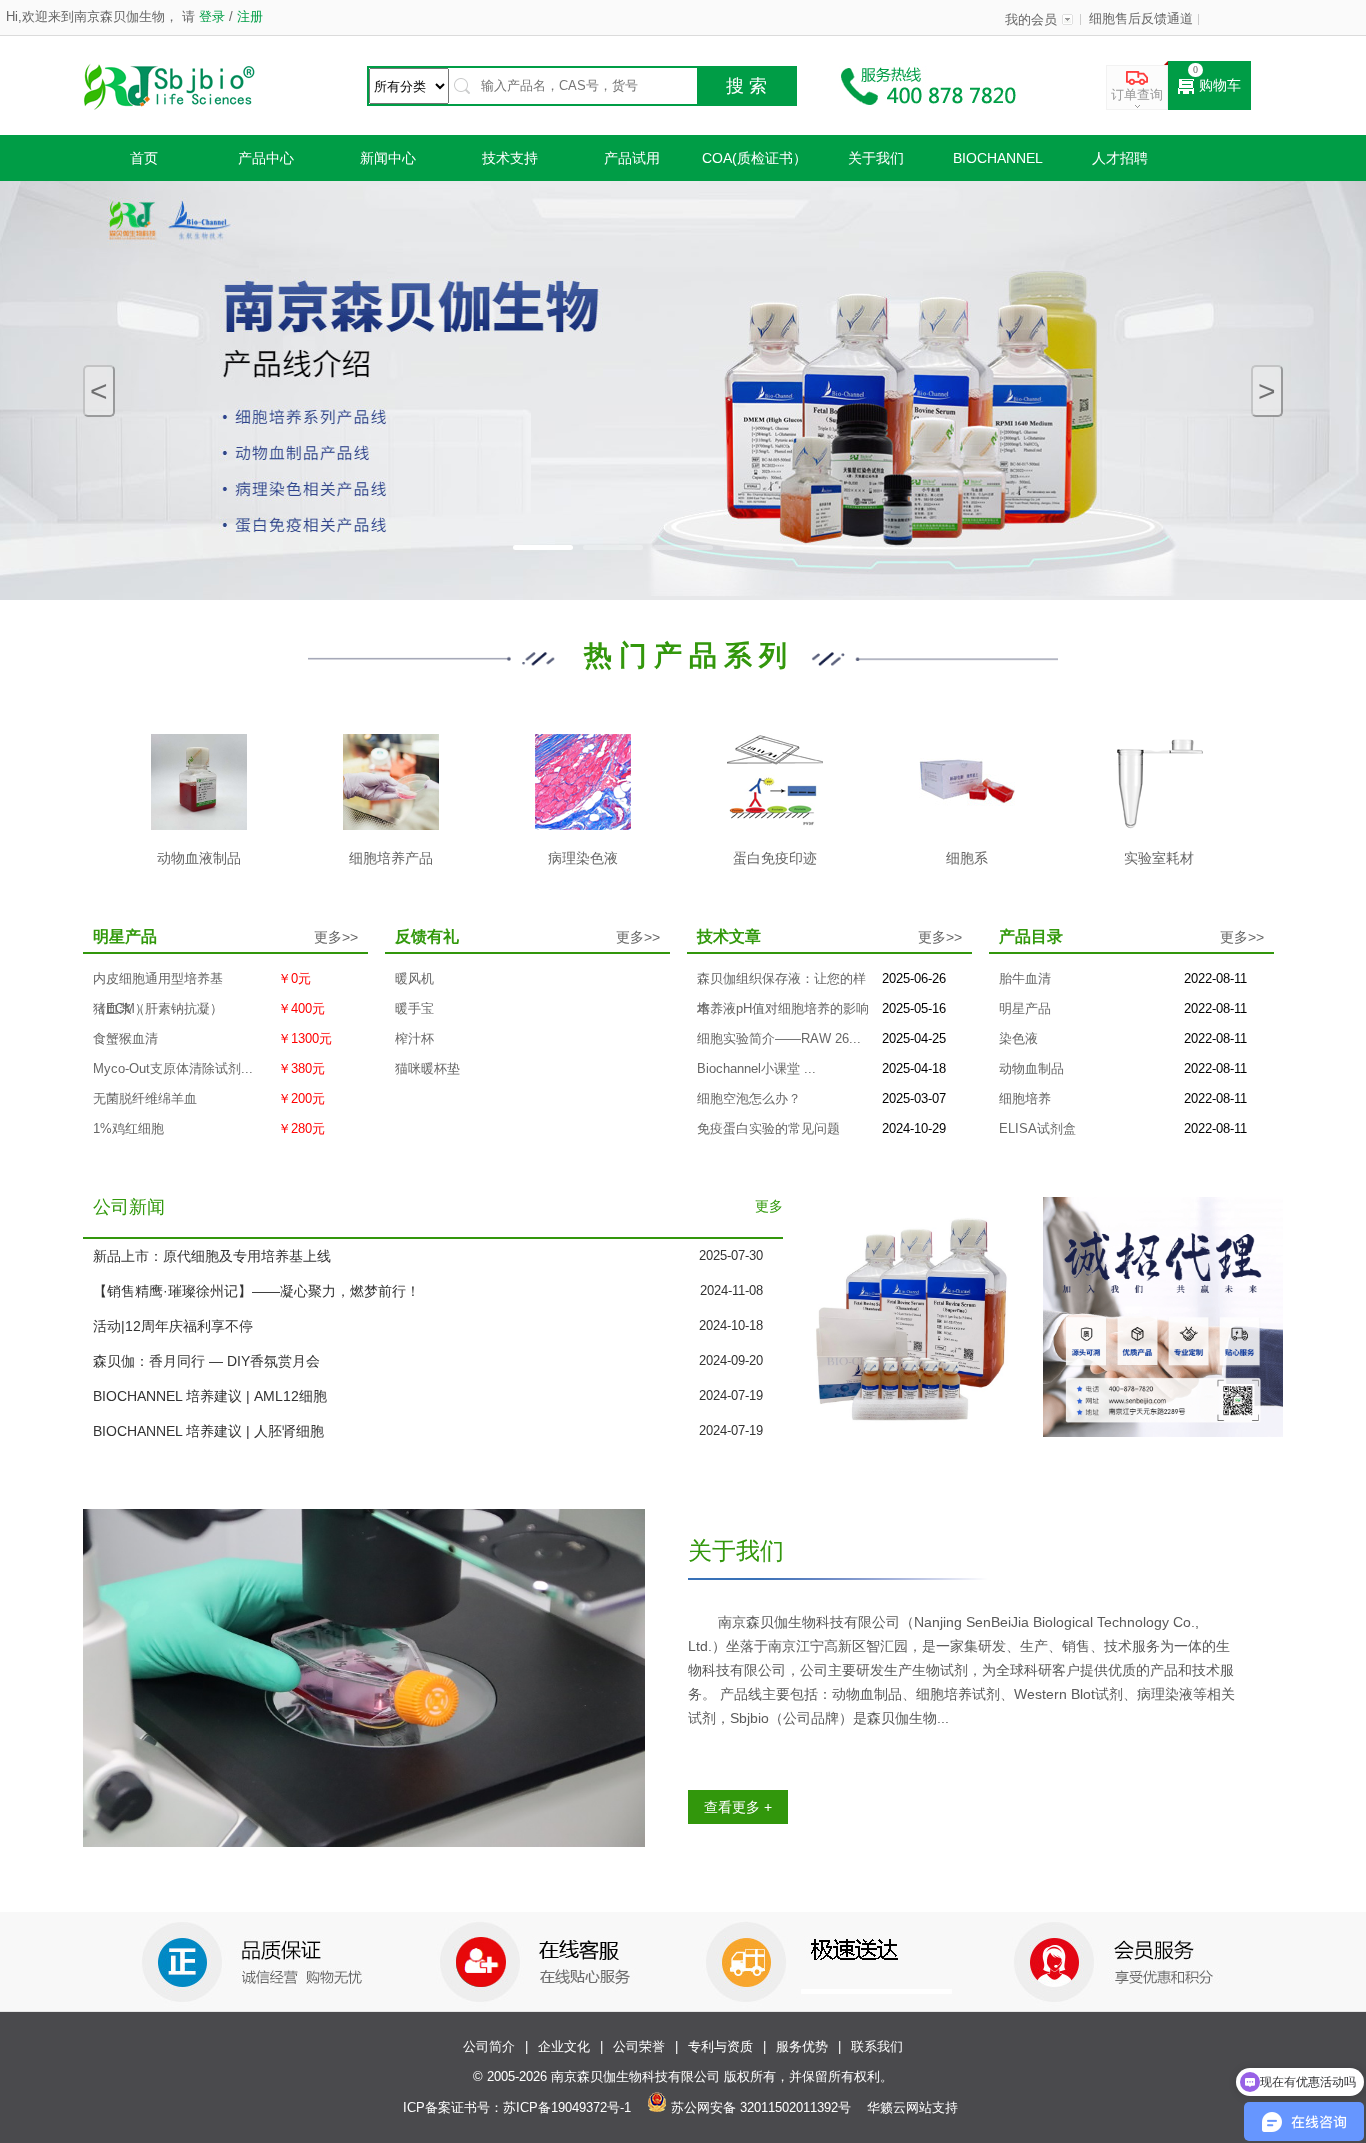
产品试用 (632, 158)
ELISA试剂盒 (1037, 1129)
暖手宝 (414, 1009)
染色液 (1018, 1039)
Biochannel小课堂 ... (756, 1069)
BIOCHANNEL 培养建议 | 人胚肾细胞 (208, 1431)
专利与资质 (720, 2047)
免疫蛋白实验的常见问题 (768, 1129)
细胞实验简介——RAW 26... (779, 1039)
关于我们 (876, 158)
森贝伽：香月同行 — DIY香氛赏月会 (206, 1361)
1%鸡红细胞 (128, 1129)
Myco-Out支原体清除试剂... (173, 1069)
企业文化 (564, 2047)
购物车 (1220, 85)
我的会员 (1031, 20)
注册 (248, 17)
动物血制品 (1031, 1069)
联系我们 (877, 2047)
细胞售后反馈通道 (1141, 19)
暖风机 (414, 979)
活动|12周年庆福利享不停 (173, 1326)
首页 (144, 158)
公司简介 (489, 2047)
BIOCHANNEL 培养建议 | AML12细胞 (210, 1396)
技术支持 (510, 158)
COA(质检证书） (754, 158)
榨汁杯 (414, 1039)
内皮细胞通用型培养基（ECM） (158, 983)
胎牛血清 (1025, 979)
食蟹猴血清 (125, 1039)
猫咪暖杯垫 (427, 1069)
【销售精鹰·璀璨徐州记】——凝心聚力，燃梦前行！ (256, 1291)
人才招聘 (1120, 158)
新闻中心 (388, 158)
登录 (212, 17)
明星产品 (1025, 1009)
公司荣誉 (639, 2047)
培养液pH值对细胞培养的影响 (783, 1009)
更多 (769, 1206)
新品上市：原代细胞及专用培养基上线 (212, 1256)
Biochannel (998, 158)
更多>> (336, 937)
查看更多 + (738, 1807)
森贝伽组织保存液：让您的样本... (781, 983)
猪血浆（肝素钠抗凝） (158, 1009)
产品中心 (266, 158)
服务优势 (802, 2047)
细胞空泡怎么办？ (749, 1099)
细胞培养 (1025, 1099)
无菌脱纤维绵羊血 (145, 1099)
